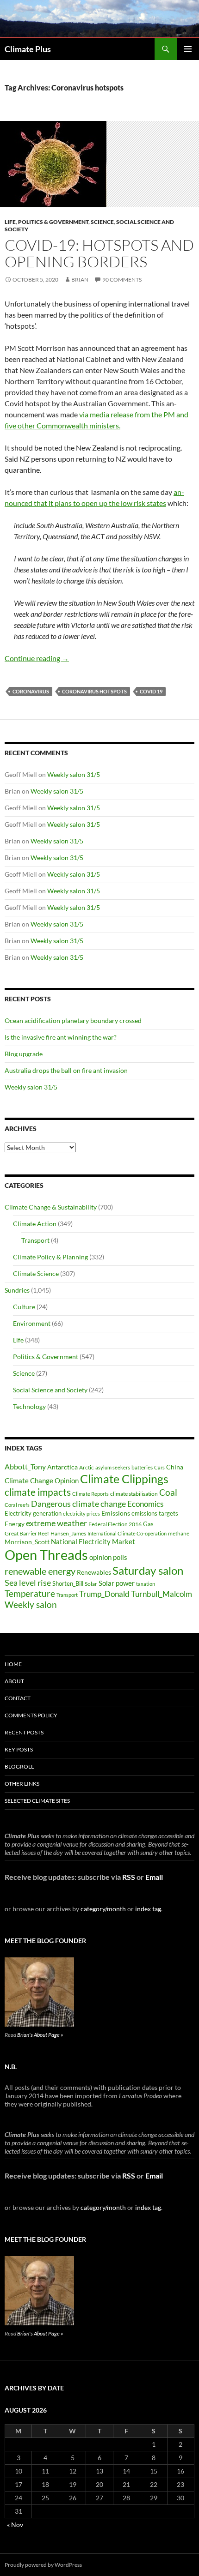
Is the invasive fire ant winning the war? (61, 1037)
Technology (29, 1406)
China (175, 1467)
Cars (159, 1467)
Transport (35, 1240)
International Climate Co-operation (127, 1533)
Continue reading (37, 658)
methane (179, 1533)
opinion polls (108, 1557)
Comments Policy (31, 1715)
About (14, 1681)
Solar (91, 1583)
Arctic (87, 1467)
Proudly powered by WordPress (43, 2565)
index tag (148, 1909)
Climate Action (35, 1224)
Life (10, 222)
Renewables (94, 1572)
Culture (24, 1307)
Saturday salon (148, 1570)
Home (13, 1664)
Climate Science (36, 1273)
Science (102, 222)
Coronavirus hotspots (94, 691)
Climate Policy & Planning (50, 1257)
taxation (146, 1584)
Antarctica (62, 1467)
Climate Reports (90, 1494)
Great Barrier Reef (27, 1533)
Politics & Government (53, 222)
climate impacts (38, 1492)
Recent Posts (24, 1732)
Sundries (17, 1290)
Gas (148, 1524)
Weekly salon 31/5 (74, 774)
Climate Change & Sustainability (51, 1207)
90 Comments (122, 280)
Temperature (30, 1594)
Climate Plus (28, 49)
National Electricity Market (93, 1541)
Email (154, 1877)
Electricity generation (33, 1513)
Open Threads (46, 1555)
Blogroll (19, 1766)
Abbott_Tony (25, 1466)
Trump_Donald (104, 1594)
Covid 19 (151, 691)
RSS (129, 1877)
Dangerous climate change (78, 1504)
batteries (142, 1467)
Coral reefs (17, 1505)
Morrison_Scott (27, 1542)
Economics (145, 1504)
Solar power (117, 1583)
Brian (80, 280)
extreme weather (56, 1523)
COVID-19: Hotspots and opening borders (99, 253)
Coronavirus (31, 691)
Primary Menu (188, 49)
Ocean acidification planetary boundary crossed (73, 1020)
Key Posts (19, 1749)
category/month (103, 1909)
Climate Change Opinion (42, 1481)
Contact (18, 1698)
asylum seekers (113, 1467)
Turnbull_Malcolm (162, 1594)
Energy (15, 1524)
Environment (32, 1323)
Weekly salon (31, 1604)
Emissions (116, 1513)
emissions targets (155, 1514)
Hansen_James (68, 1533)
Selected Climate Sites (37, 1801)
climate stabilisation (134, 1494)
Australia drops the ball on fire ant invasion (66, 1070)
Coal (168, 1493)
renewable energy (40, 1571)
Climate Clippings (124, 1479)
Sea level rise (28, 1583)
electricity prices (81, 1514)
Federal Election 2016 (115, 1524)
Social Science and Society (50, 1390)
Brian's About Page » (40, 2035)
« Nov (15, 2525)
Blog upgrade (24, 1054)
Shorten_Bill (68, 1584)
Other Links (22, 1784)
